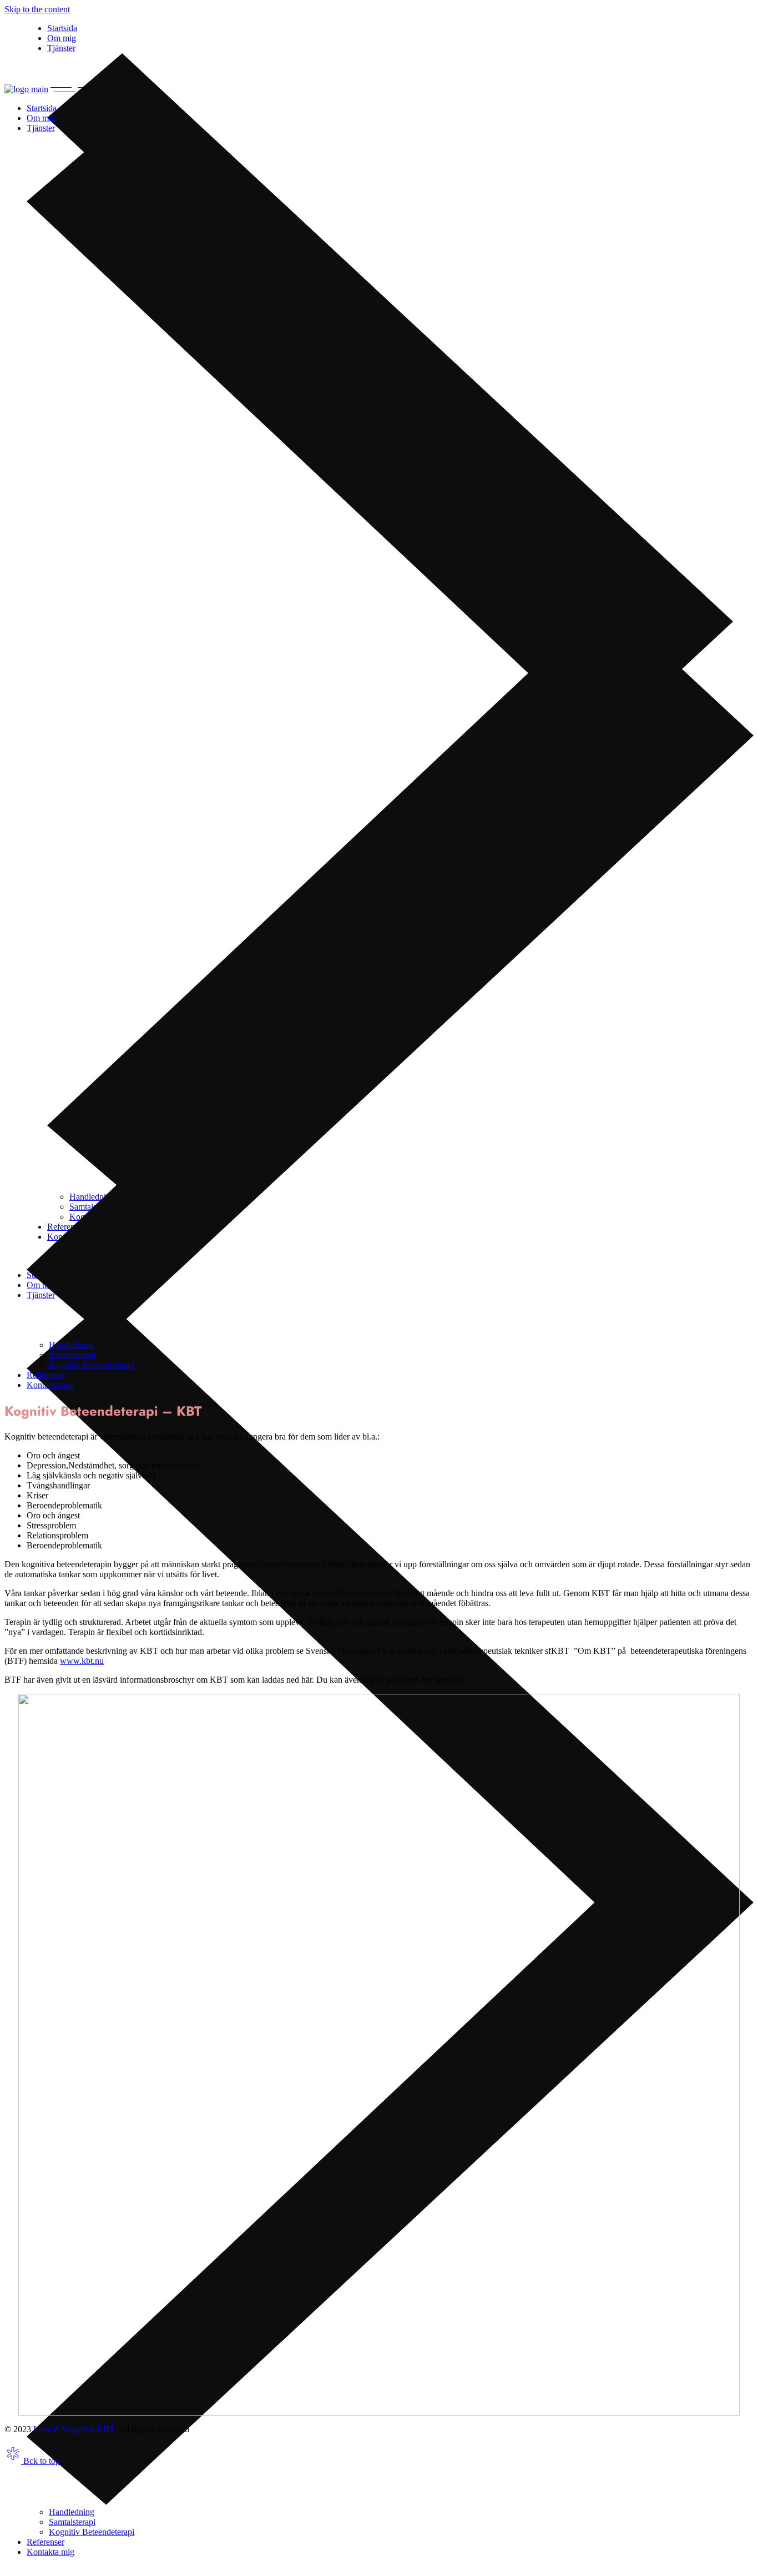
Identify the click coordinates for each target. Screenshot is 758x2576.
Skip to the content (37, 9)
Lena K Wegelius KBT (74, 2429)
